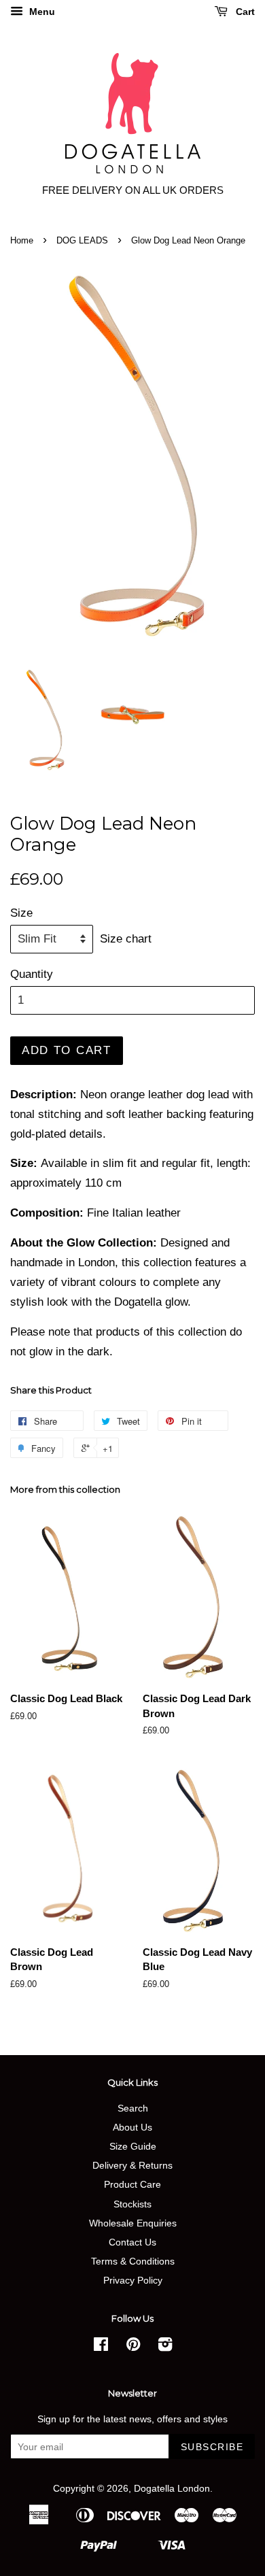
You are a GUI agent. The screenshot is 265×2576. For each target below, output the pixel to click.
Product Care (132, 2184)
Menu (41, 12)
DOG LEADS (82, 240)
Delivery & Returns (132, 2165)
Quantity (32, 974)
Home (22, 240)
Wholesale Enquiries (133, 2223)
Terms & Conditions (133, 2261)
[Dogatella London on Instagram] (165, 2347)
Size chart (126, 939)
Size (21, 913)
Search (133, 2108)
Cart (244, 12)
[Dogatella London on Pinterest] (133, 2347)
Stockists (132, 2204)
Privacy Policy (133, 2280)
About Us (132, 2127)
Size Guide (133, 2146)
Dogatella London (172, 2488)
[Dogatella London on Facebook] (101, 2347)
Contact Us (132, 2242)
